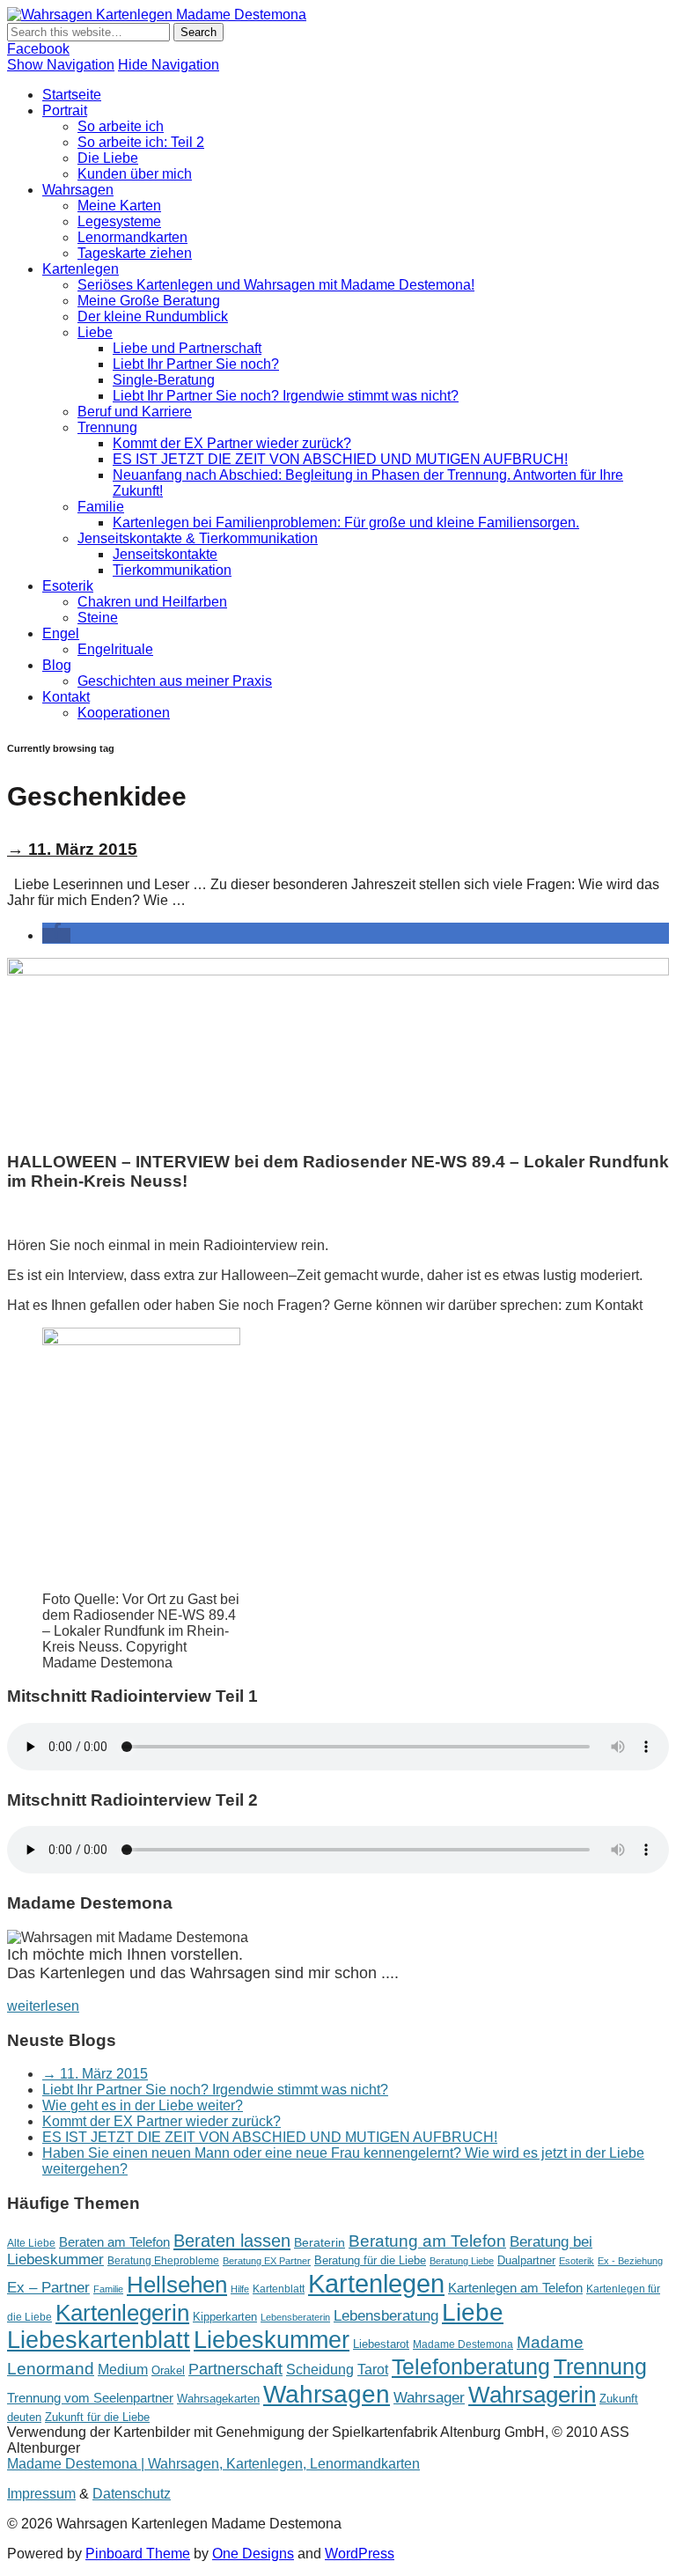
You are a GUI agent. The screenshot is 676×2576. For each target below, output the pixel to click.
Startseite (72, 95)
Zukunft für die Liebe (97, 2417)
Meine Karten (119, 206)
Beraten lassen (232, 2240)
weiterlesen (43, 2006)
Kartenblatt (279, 2289)
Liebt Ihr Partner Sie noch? (196, 364)
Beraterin (320, 2242)
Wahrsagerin (532, 2395)
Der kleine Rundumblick (153, 316)
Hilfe (240, 2289)
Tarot (373, 2369)
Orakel (168, 2370)
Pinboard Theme (138, 2554)
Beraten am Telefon (114, 2242)
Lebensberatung (386, 2316)
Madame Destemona (463, 2344)
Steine (98, 618)
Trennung (107, 427)
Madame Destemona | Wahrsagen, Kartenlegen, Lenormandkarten (213, 2464)
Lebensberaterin (295, 2317)
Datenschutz (132, 2494)
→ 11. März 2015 (72, 849)
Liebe (95, 332)
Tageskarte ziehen (135, 253)
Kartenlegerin (122, 2313)
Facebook (38, 49)
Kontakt (66, 697)
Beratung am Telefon (427, 2241)
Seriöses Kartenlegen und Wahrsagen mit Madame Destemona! (276, 285)
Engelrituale (115, 649)
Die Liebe (108, 158)
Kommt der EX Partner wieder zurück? (232, 443)
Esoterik (68, 586)
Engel (61, 633)
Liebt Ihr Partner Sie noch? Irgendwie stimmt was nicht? (286, 396)
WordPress (360, 2554)
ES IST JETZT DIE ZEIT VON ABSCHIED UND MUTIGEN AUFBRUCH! (340, 459)
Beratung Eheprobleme (163, 2261)
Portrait (65, 110)
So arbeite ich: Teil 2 (141, 142)
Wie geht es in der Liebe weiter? (143, 2105)
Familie (101, 507)
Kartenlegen (81, 269)
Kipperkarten (225, 2317)
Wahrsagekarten (218, 2399)
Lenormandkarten (132, 237)
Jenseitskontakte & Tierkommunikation (198, 538)
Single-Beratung (164, 380)
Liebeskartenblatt (99, 2340)
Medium (123, 2369)
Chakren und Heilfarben (152, 602)
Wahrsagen (78, 190)
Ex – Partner (48, 2288)
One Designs (253, 2554)
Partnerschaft (235, 2369)
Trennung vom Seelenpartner (90, 2398)
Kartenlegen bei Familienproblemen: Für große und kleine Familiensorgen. (346, 523)
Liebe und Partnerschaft (187, 348)
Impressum (41, 2494)
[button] (56, 935)
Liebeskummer (272, 2340)
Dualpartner (526, 2260)
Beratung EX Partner (267, 2261)
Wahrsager (429, 2398)
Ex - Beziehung (630, 2261)
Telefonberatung (471, 2367)
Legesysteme (119, 221)
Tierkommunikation (172, 570)
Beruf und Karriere (135, 412)
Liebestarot (381, 2344)
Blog (57, 665)
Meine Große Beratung (149, 301)
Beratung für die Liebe (370, 2260)
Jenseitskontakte (165, 554)
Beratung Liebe (462, 2261)
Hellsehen (177, 2285)
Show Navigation (61, 65)
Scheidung (320, 2369)
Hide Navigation (169, 65)
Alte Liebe (31, 2243)
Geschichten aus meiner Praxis (175, 681)
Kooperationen (124, 713)
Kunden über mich (135, 174)
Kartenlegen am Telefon (515, 2288)
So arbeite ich (121, 126)
